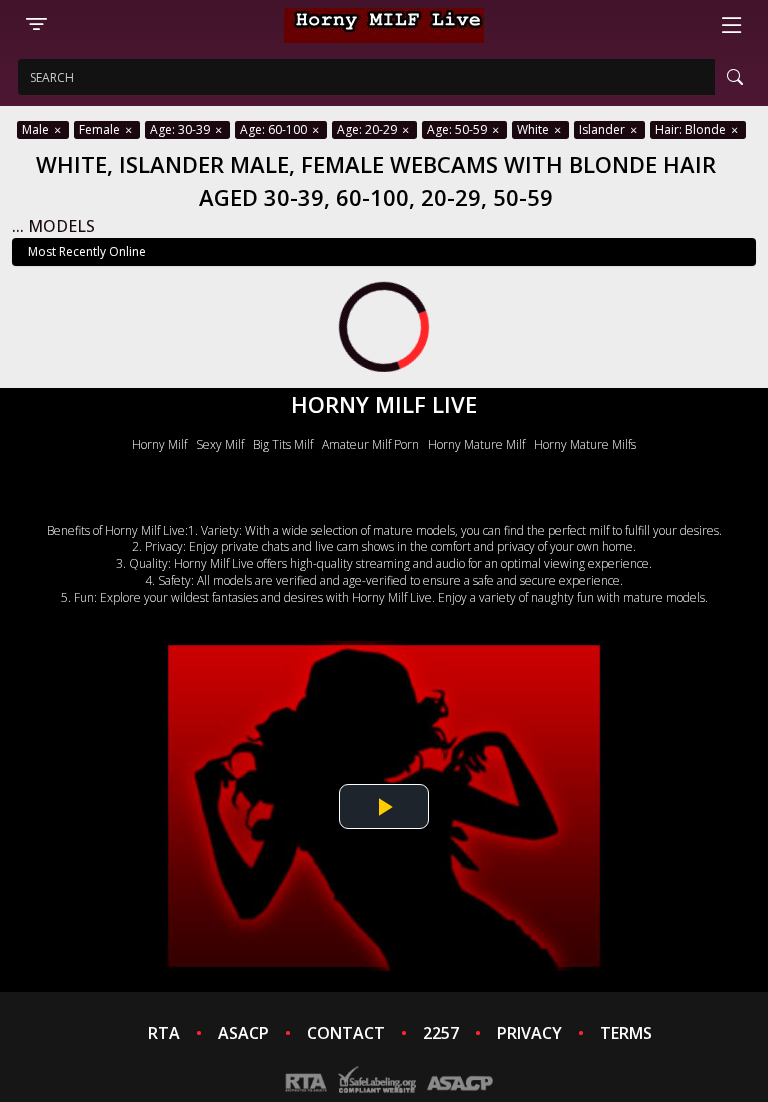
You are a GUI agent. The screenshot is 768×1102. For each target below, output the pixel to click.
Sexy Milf (220, 444)
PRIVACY (529, 1033)
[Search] (735, 77)
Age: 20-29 (368, 129)
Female (101, 129)
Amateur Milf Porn (370, 444)
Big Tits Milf (283, 444)
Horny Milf (159, 444)
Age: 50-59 (458, 129)
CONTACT (346, 1033)
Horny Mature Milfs (585, 444)
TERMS (626, 1033)
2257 (441, 1033)
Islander (603, 129)
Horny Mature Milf (476, 444)
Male (37, 129)
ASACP (243, 1033)
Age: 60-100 (275, 129)
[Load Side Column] (36, 25)
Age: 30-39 (181, 129)
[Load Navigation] (732, 25)
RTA (164, 1033)
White (534, 129)
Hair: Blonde (692, 129)
